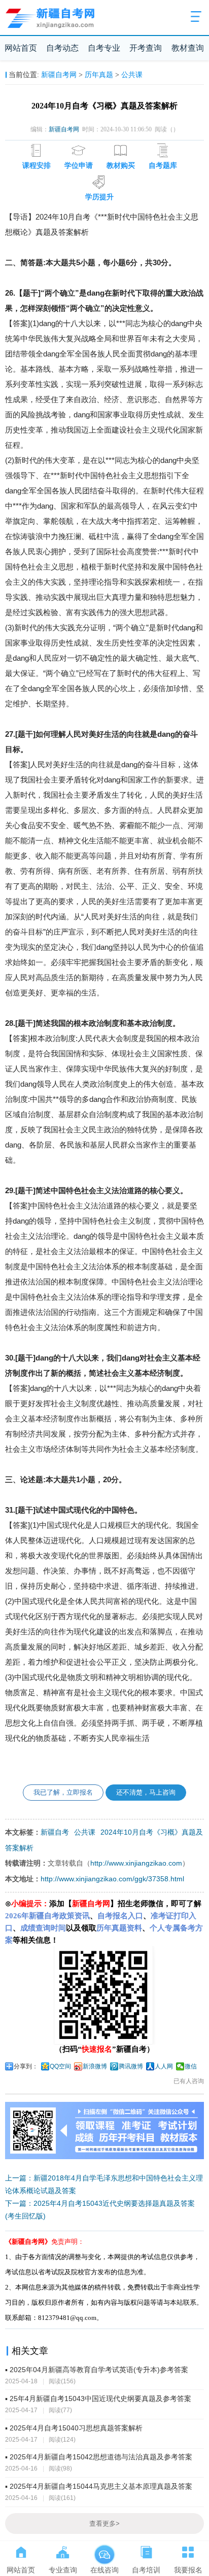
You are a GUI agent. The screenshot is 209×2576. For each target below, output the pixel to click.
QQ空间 (60, 2066)
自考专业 (104, 48)
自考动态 (62, 48)
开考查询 (146, 48)
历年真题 (99, 75)
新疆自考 (55, 1832)
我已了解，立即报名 (63, 1792)
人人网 (164, 2066)
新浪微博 (95, 2066)
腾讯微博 (131, 2066)
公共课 (132, 75)
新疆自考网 (59, 75)
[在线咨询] (104, 2550)
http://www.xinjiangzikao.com (136, 1863)
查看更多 (104, 2524)
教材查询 (188, 48)
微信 (191, 2066)
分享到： (26, 2066)
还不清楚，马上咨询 (146, 1792)
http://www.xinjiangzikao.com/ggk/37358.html (112, 1879)
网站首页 (21, 48)
